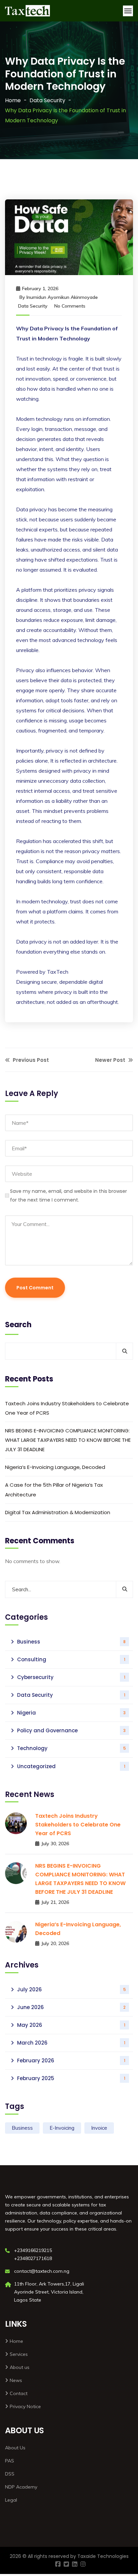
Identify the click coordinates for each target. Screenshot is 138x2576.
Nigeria (71, 1713)
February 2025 (71, 2078)
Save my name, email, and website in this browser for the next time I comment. (68, 1196)
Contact (19, 2393)
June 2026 (71, 2007)
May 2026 (71, 2025)
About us (20, 2367)
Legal (11, 2500)
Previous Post (30, 1060)
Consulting (71, 1659)
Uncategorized (71, 1766)
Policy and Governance (71, 1730)
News (16, 2380)
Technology (72, 1748)
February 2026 (71, 2060)
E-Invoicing (62, 2128)
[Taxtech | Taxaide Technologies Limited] (27, 11)
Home (13, 100)
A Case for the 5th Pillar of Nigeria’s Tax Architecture (54, 1490)
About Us (15, 2448)
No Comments (70, 306)
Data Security (47, 100)
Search (18, 1325)
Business (71, 1642)
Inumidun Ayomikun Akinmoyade (62, 297)
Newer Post (111, 1060)
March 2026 (71, 2043)
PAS (10, 2461)
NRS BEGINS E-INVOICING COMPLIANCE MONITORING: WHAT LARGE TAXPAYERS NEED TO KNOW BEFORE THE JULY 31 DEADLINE (68, 1440)
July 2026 (72, 1989)
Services (19, 2354)
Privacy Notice (25, 2406)
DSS (10, 2474)
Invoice (99, 2128)
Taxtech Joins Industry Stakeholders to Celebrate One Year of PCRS (67, 1408)
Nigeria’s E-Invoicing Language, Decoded (55, 1467)
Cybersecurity (71, 1677)
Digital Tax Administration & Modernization (58, 1512)
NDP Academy (21, 2487)
